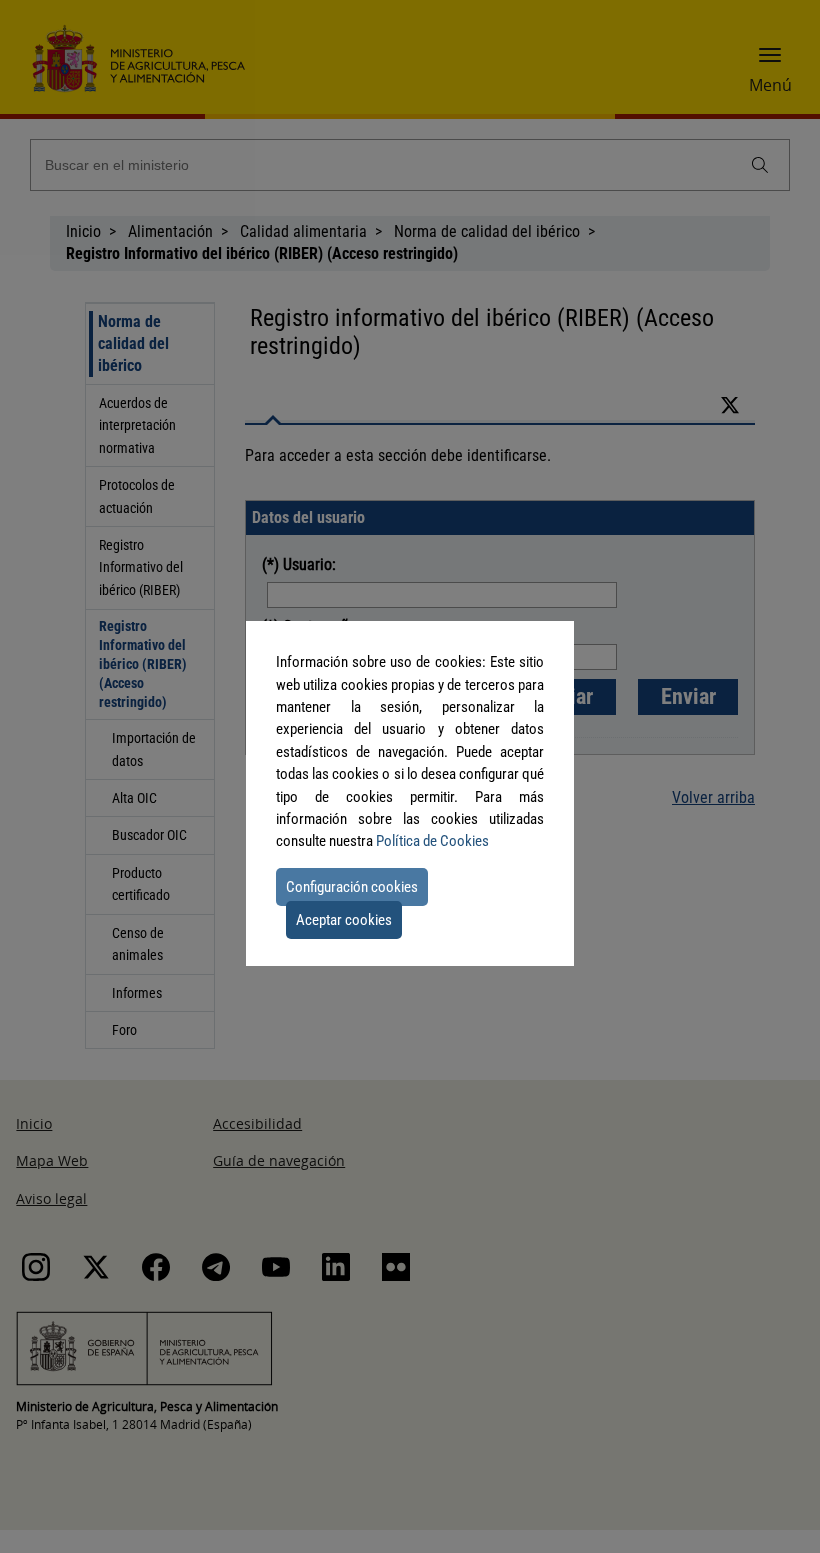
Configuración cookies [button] (352, 887)
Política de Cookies (432, 841)
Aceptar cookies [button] (344, 920)
